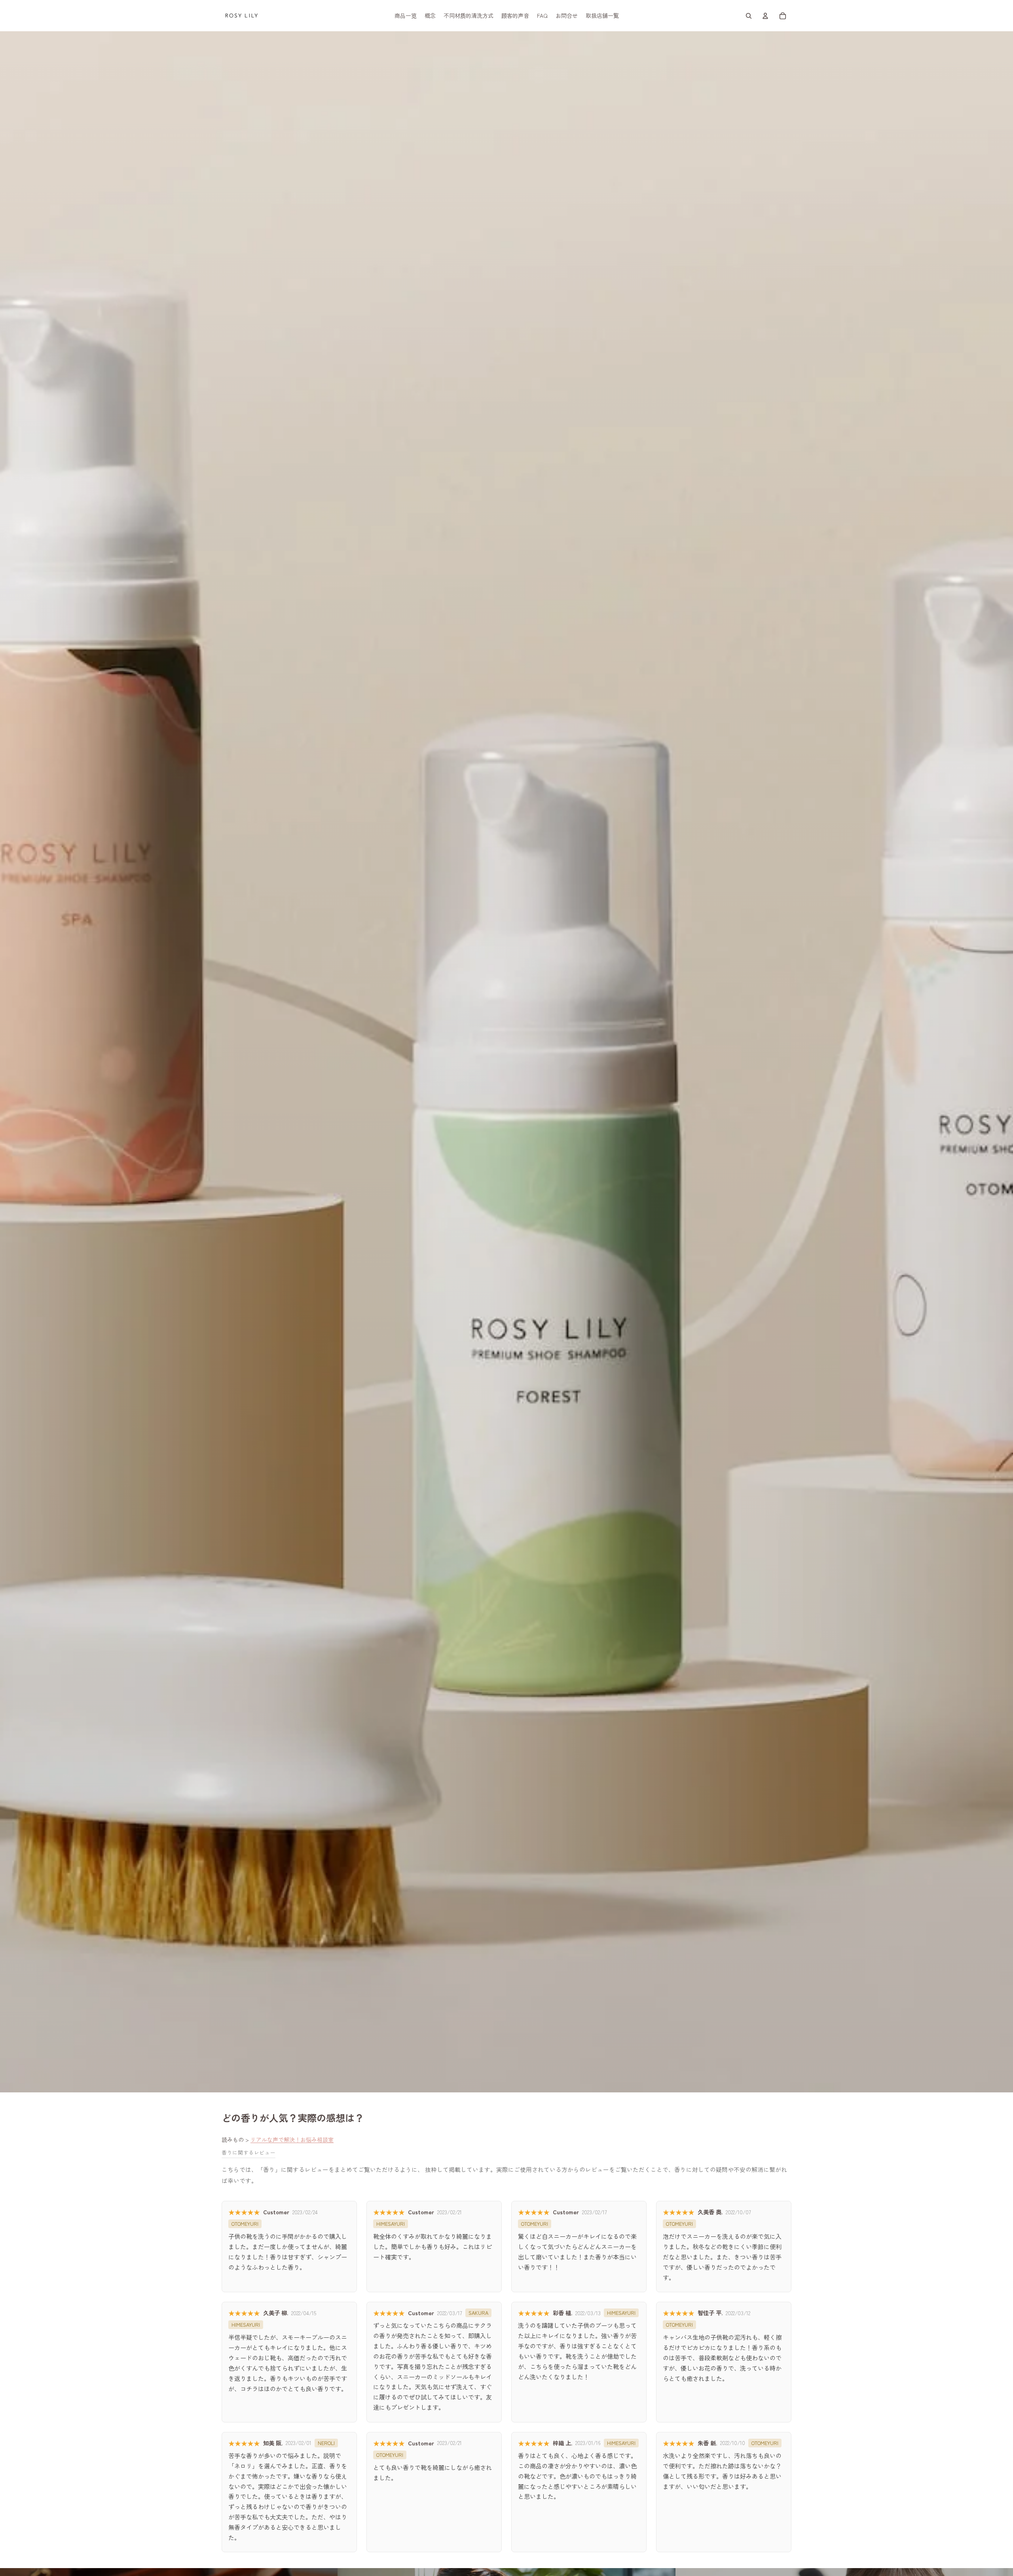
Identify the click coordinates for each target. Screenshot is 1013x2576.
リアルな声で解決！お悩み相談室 (292, 2139)
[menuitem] (406, 16)
